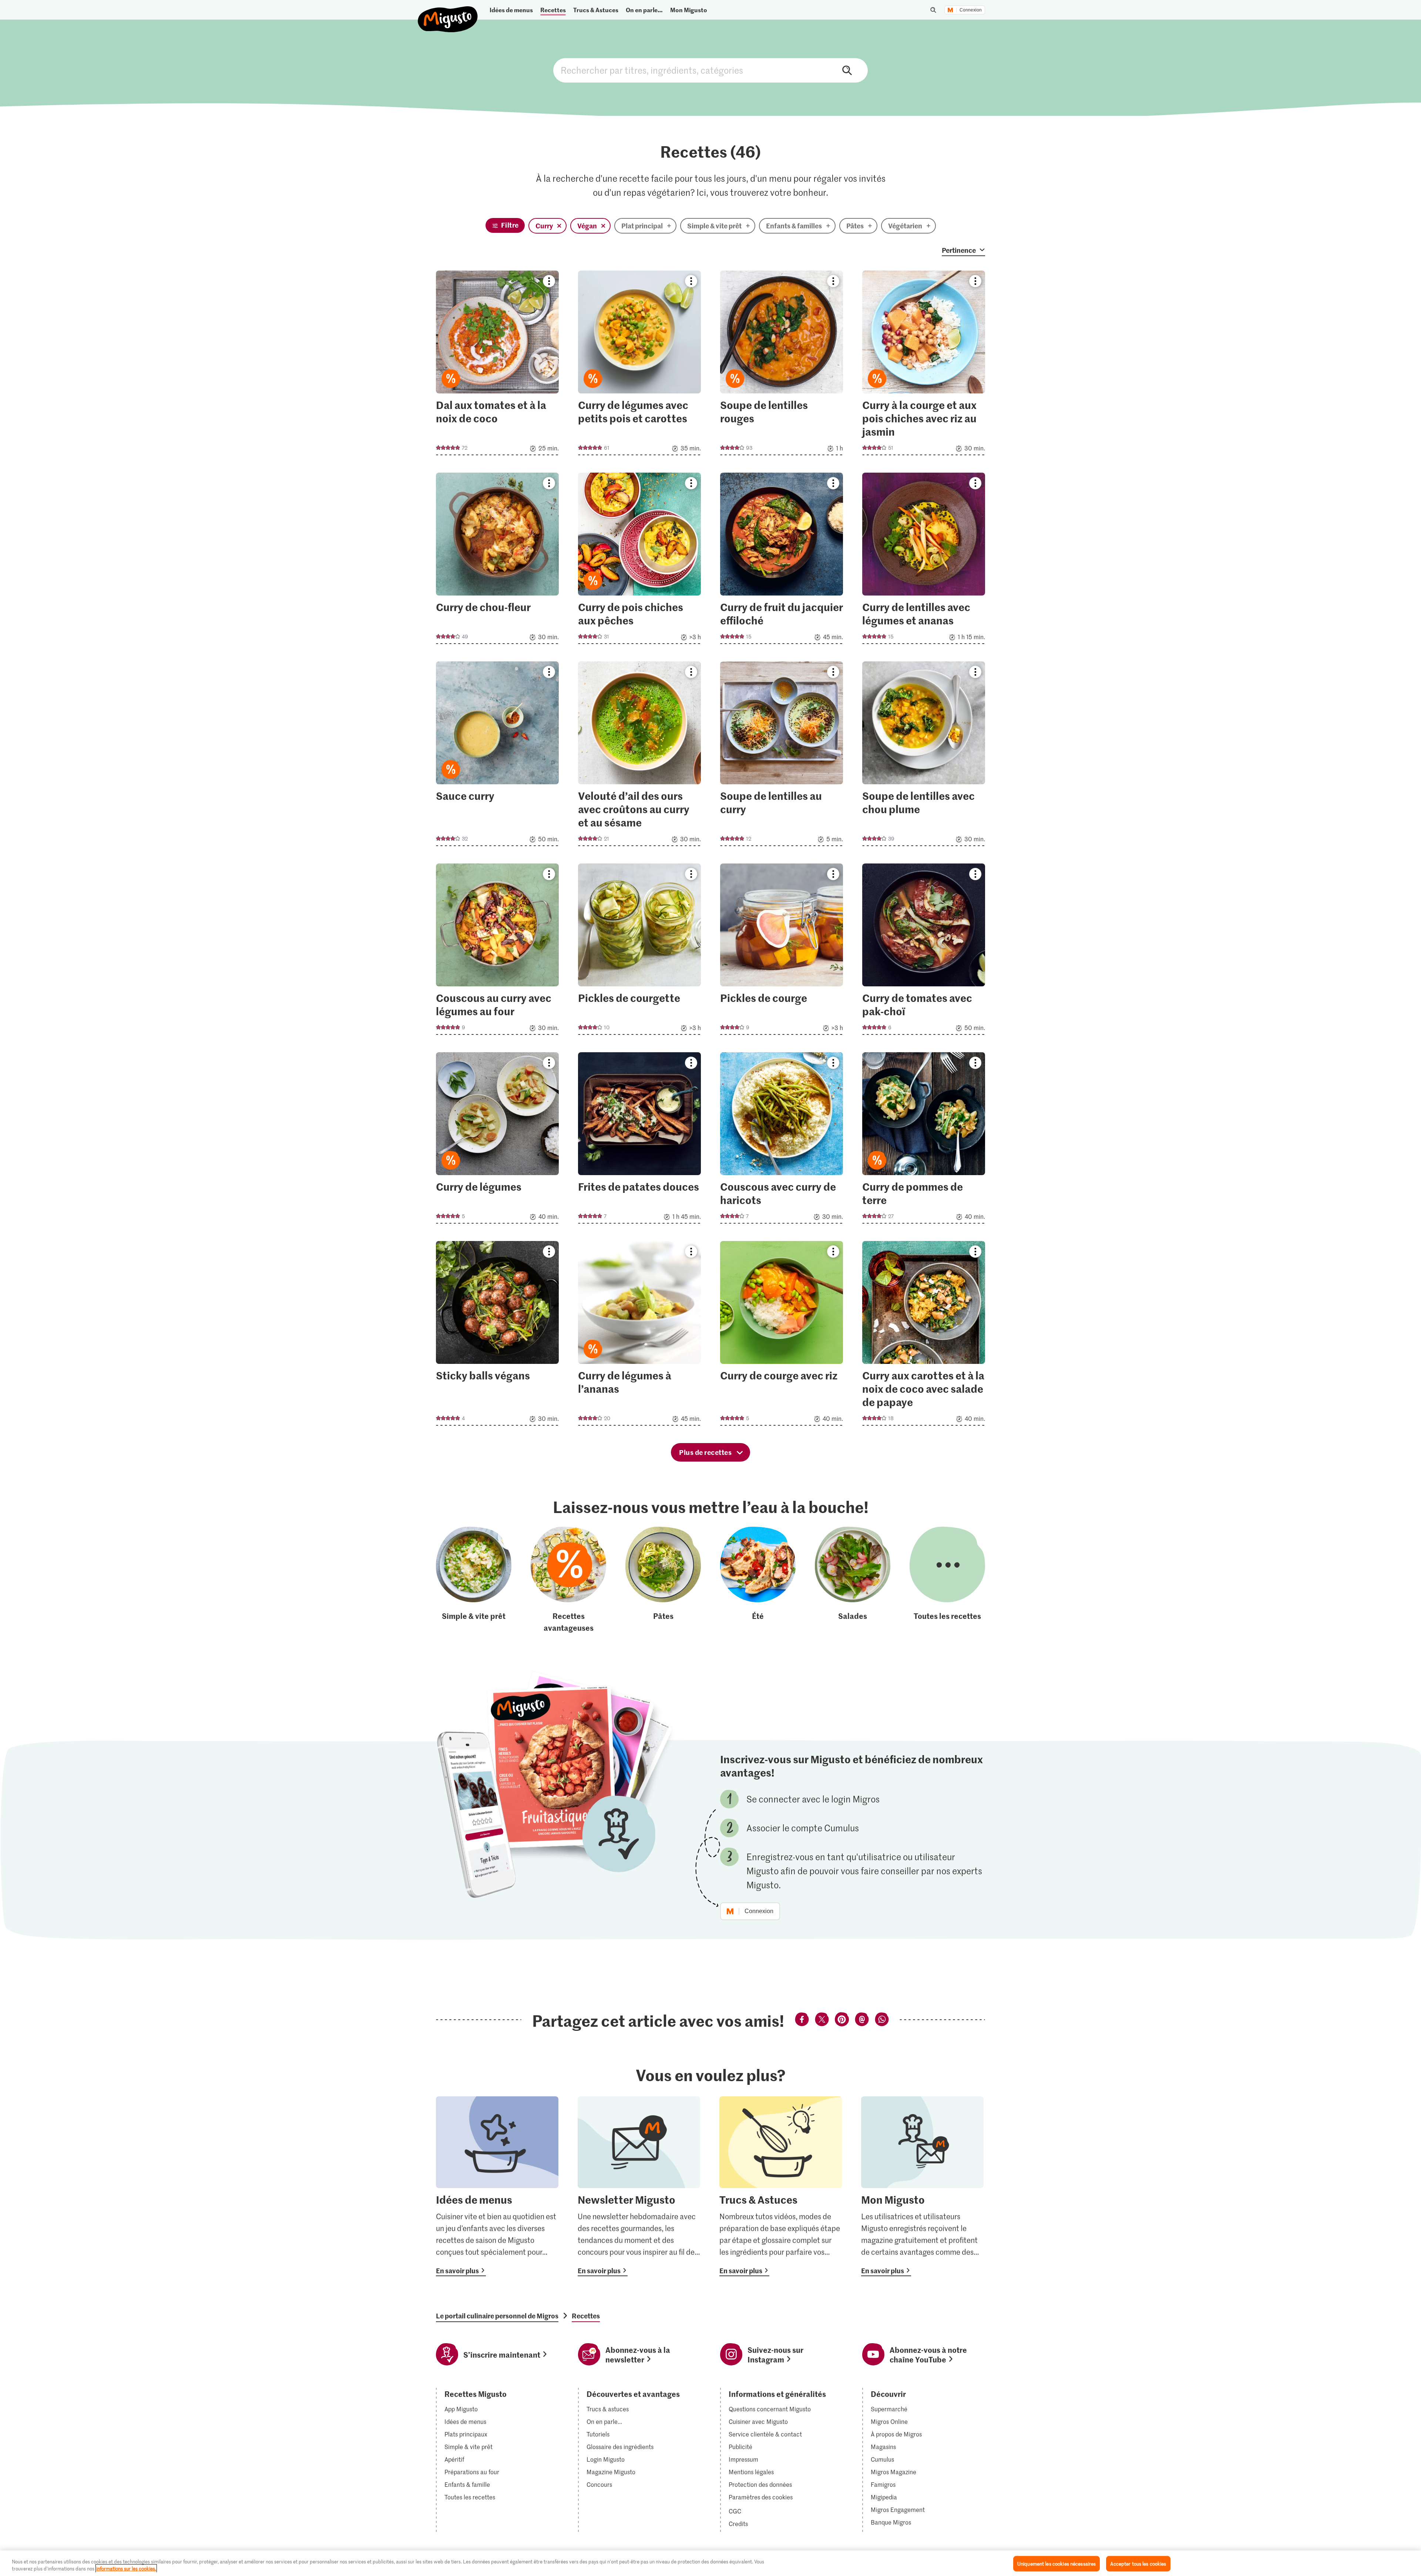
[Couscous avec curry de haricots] (782, 1140)
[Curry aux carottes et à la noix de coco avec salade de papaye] (924, 1336)
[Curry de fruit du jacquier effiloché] (782, 561)
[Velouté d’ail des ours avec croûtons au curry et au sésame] (639, 756)
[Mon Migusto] (922, 2186)
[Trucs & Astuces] (781, 2186)
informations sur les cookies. (126, 2568)
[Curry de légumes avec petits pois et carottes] (639, 365)
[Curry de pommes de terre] (924, 1140)
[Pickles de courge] (782, 951)
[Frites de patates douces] (639, 1140)
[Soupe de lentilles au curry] (782, 756)
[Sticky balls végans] (497, 1336)
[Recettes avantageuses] (568, 1580)
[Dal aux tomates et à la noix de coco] (497, 365)
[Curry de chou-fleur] (497, 561)
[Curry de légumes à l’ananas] (639, 1336)
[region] (710, 2563)
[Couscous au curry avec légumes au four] (497, 951)
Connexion (971, 10)
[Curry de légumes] (497, 1140)
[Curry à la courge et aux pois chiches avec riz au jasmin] (924, 365)
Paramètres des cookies (761, 2497)
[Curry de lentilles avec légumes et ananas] (924, 561)
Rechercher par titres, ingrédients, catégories (710, 70)
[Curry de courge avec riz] (782, 1336)
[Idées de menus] (497, 2186)
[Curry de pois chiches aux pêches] (639, 561)
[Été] (758, 1580)
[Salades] (853, 1580)
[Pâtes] (663, 1580)
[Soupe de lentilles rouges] (782, 365)
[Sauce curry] (497, 756)
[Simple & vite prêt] (474, 1580)
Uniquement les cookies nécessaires (1056, 2564)
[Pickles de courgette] (639, 951)
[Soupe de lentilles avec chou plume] (924, 756)
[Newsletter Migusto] (639, 2186)
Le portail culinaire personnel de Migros (497, 2316)
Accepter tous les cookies (1138, 2564)
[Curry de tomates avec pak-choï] (924, 951)
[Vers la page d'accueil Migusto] (448, 13)
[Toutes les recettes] (947, 1580)
